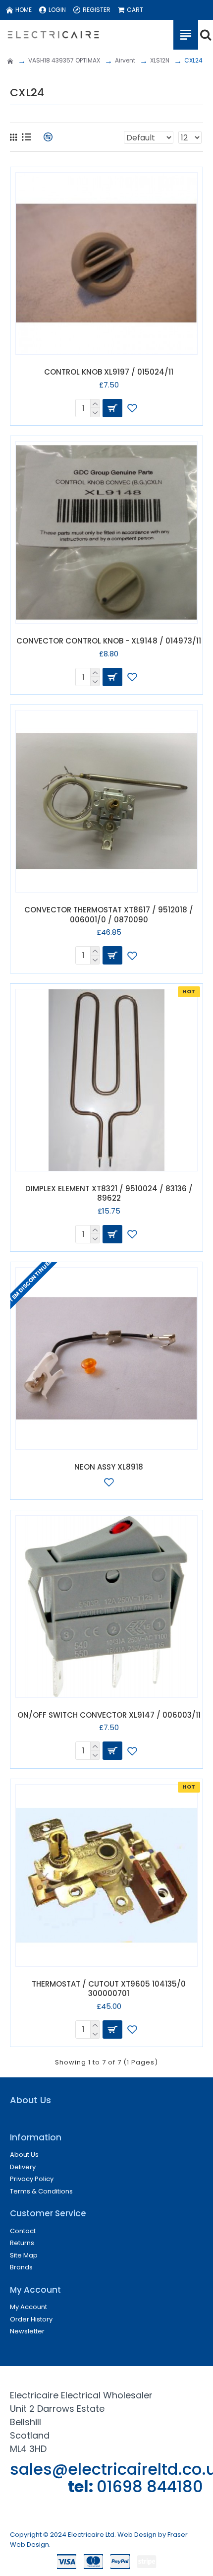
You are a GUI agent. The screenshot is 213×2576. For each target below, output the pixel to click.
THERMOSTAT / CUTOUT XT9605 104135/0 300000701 (109, 1989)
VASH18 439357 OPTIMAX (64, 60)
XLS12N (160, 60)
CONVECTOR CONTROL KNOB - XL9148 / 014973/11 (109, 641)
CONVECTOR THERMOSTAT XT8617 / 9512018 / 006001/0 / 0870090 (109, 915)
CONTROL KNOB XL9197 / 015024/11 (109, 372)
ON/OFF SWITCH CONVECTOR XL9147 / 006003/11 (109, 1715)
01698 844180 (150, 2486)
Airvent (125, 60)
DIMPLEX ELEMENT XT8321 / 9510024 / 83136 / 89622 (109, 1193)
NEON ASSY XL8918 (109, 1467)
